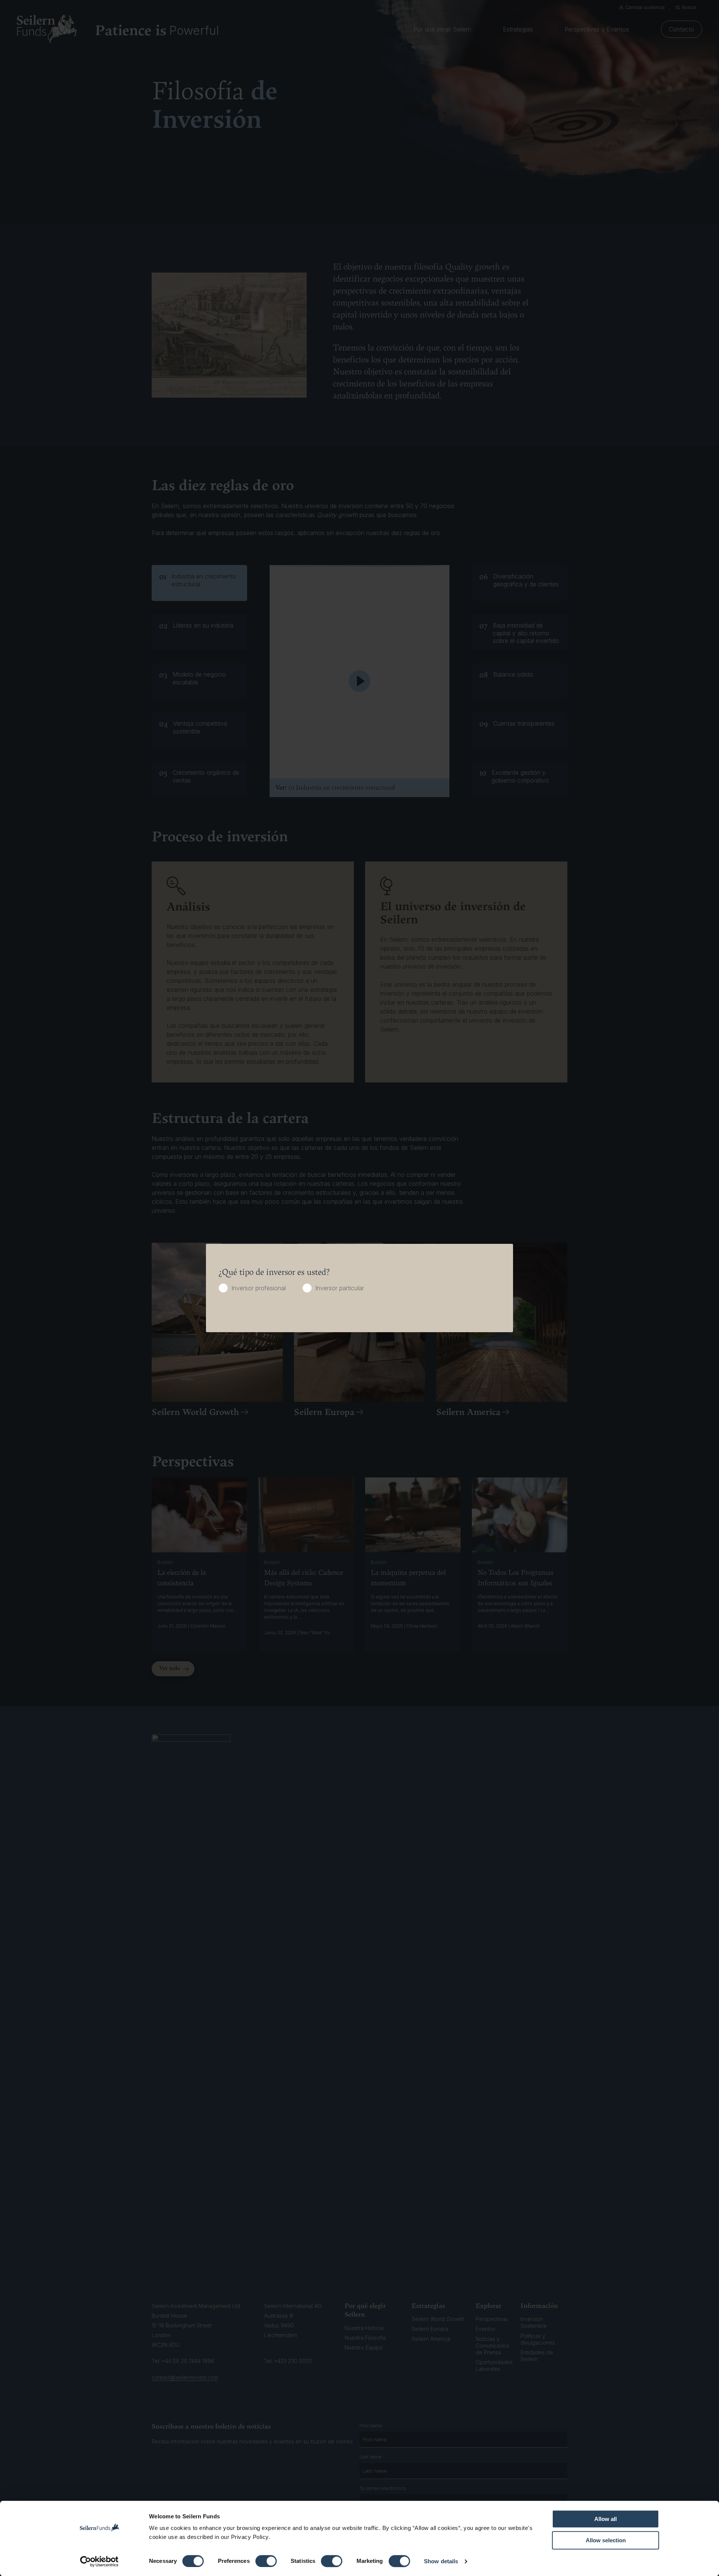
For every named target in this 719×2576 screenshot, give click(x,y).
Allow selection (606, 2540)
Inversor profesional (259, 1288)
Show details (441, 2561)
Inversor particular (340, 1288)
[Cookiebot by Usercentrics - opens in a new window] (99, 2561)
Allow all (606, 2519)
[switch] (266, 2561)
